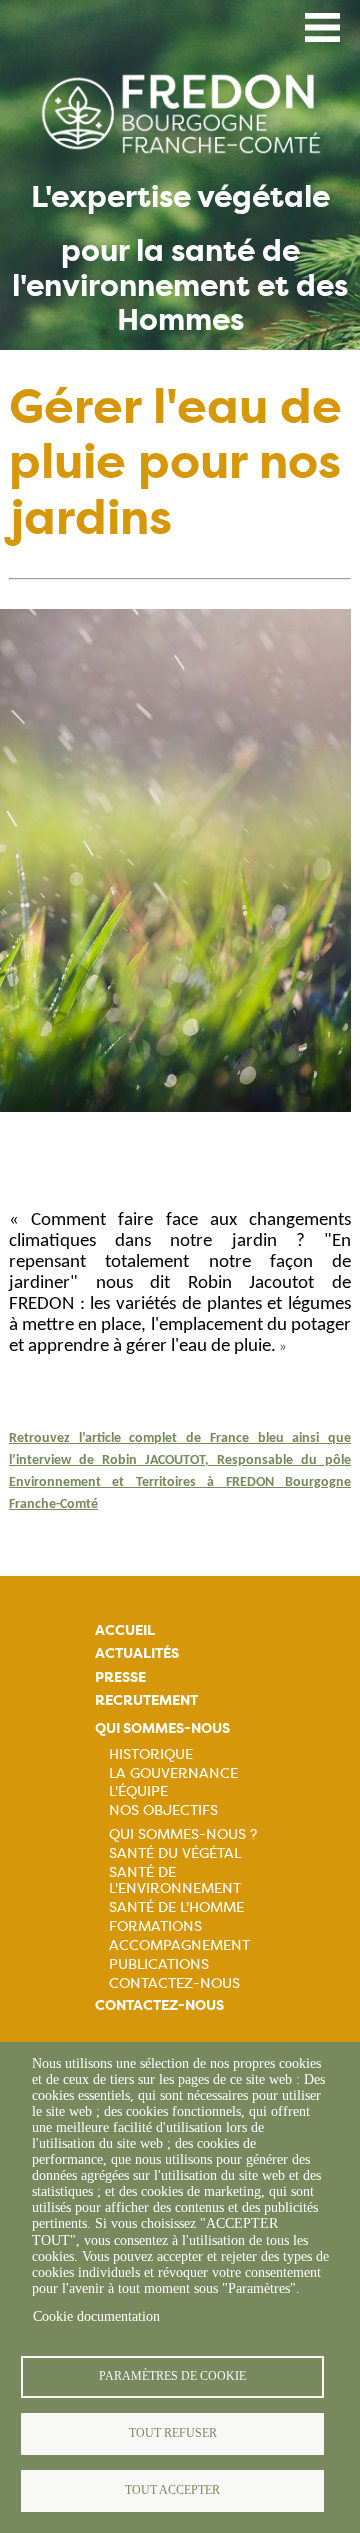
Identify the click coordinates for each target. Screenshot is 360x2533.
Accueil (125, 1630)
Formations (155, 1926)
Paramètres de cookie (172, 2376)
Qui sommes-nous (162, 1728)
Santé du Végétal (175, 1853)
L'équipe (138, 1791)
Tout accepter (172, 2490)
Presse (120, 1677)
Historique (151, 1754)
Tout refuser (173, 2433)
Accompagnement (179, 1945)
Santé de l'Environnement (175, 1880)
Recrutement (146, 1700)
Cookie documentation (96, 2316)
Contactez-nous (174, 1983)
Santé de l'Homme (176, 1907)
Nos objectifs (163, 1810)
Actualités (137, 1653)
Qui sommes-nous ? (183, 1834)
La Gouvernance (173, 1773)
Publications (159, 1964)
